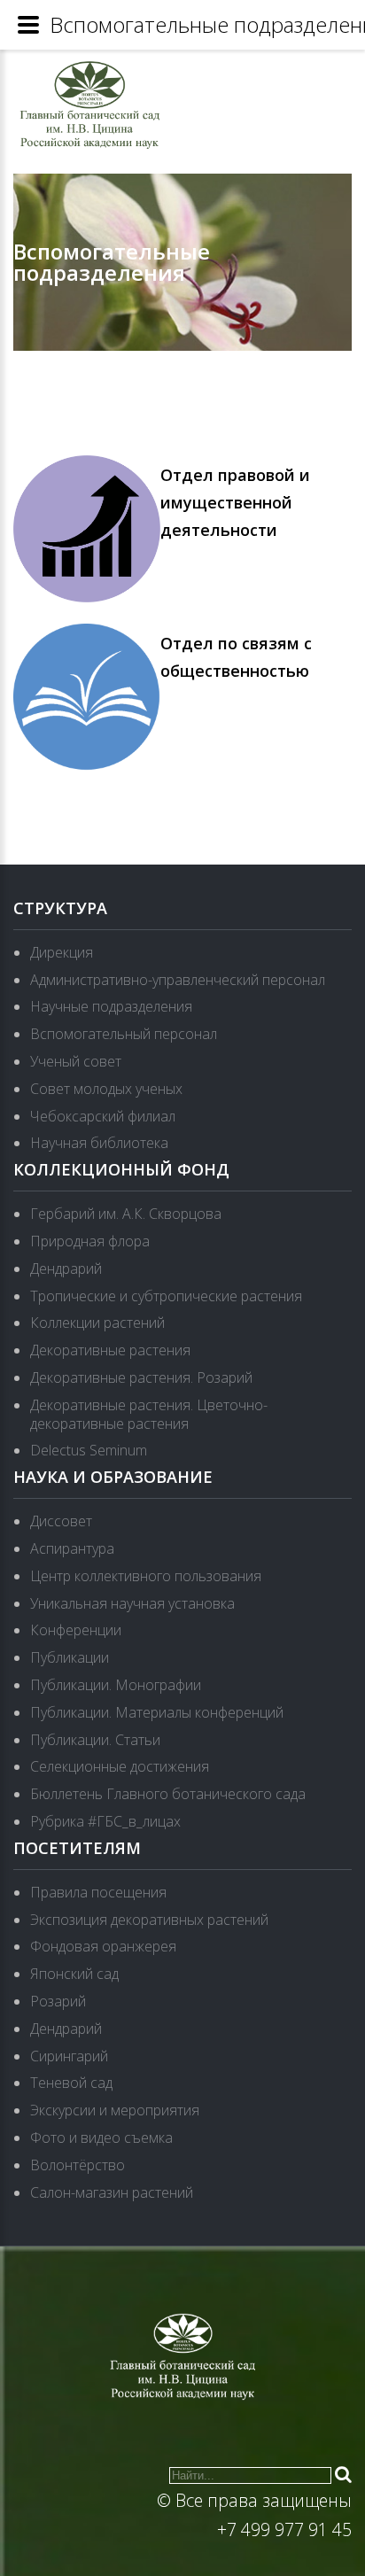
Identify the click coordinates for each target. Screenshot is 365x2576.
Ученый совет (76, 1061)
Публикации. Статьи (95, 1740)
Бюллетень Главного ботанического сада (168, 1794)
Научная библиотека (99, 1143)
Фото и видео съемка (101, 2138)
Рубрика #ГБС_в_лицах (105, 1821)
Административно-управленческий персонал (178, 980)
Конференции (76, 1630)
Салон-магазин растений (112, 2192)
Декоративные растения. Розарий (141, 1377)
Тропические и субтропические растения (166, 1296)
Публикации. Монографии (116, 1685)
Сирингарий (69, 2056)
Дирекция (62, 952)
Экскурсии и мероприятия (115, 2110)
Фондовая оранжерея (103, 1946)
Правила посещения (98, 1892)
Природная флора (90, 1241)
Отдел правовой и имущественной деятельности (235, 502)
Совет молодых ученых (106, 1089)
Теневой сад (71, 2083)
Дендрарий (66, 1269)
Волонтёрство (78, 2165)
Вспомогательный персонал (124, 1034)
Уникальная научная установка (132, 1603)
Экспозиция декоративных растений (149, 1920)
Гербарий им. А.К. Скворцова (126, 1214)
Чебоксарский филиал (103, 1116)
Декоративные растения (110, 1350)
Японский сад (74, 1974)
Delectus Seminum (89, 1450)
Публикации (70, 1657)
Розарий (58, 2001)
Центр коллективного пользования (146, 1576)
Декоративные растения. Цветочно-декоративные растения (149, 1414)
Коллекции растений (97, 1323)
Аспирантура (72, 1548)
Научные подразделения (111, 1006)
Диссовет (61, 1521)
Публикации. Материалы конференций (157, 1712)
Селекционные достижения (120, 1766)
